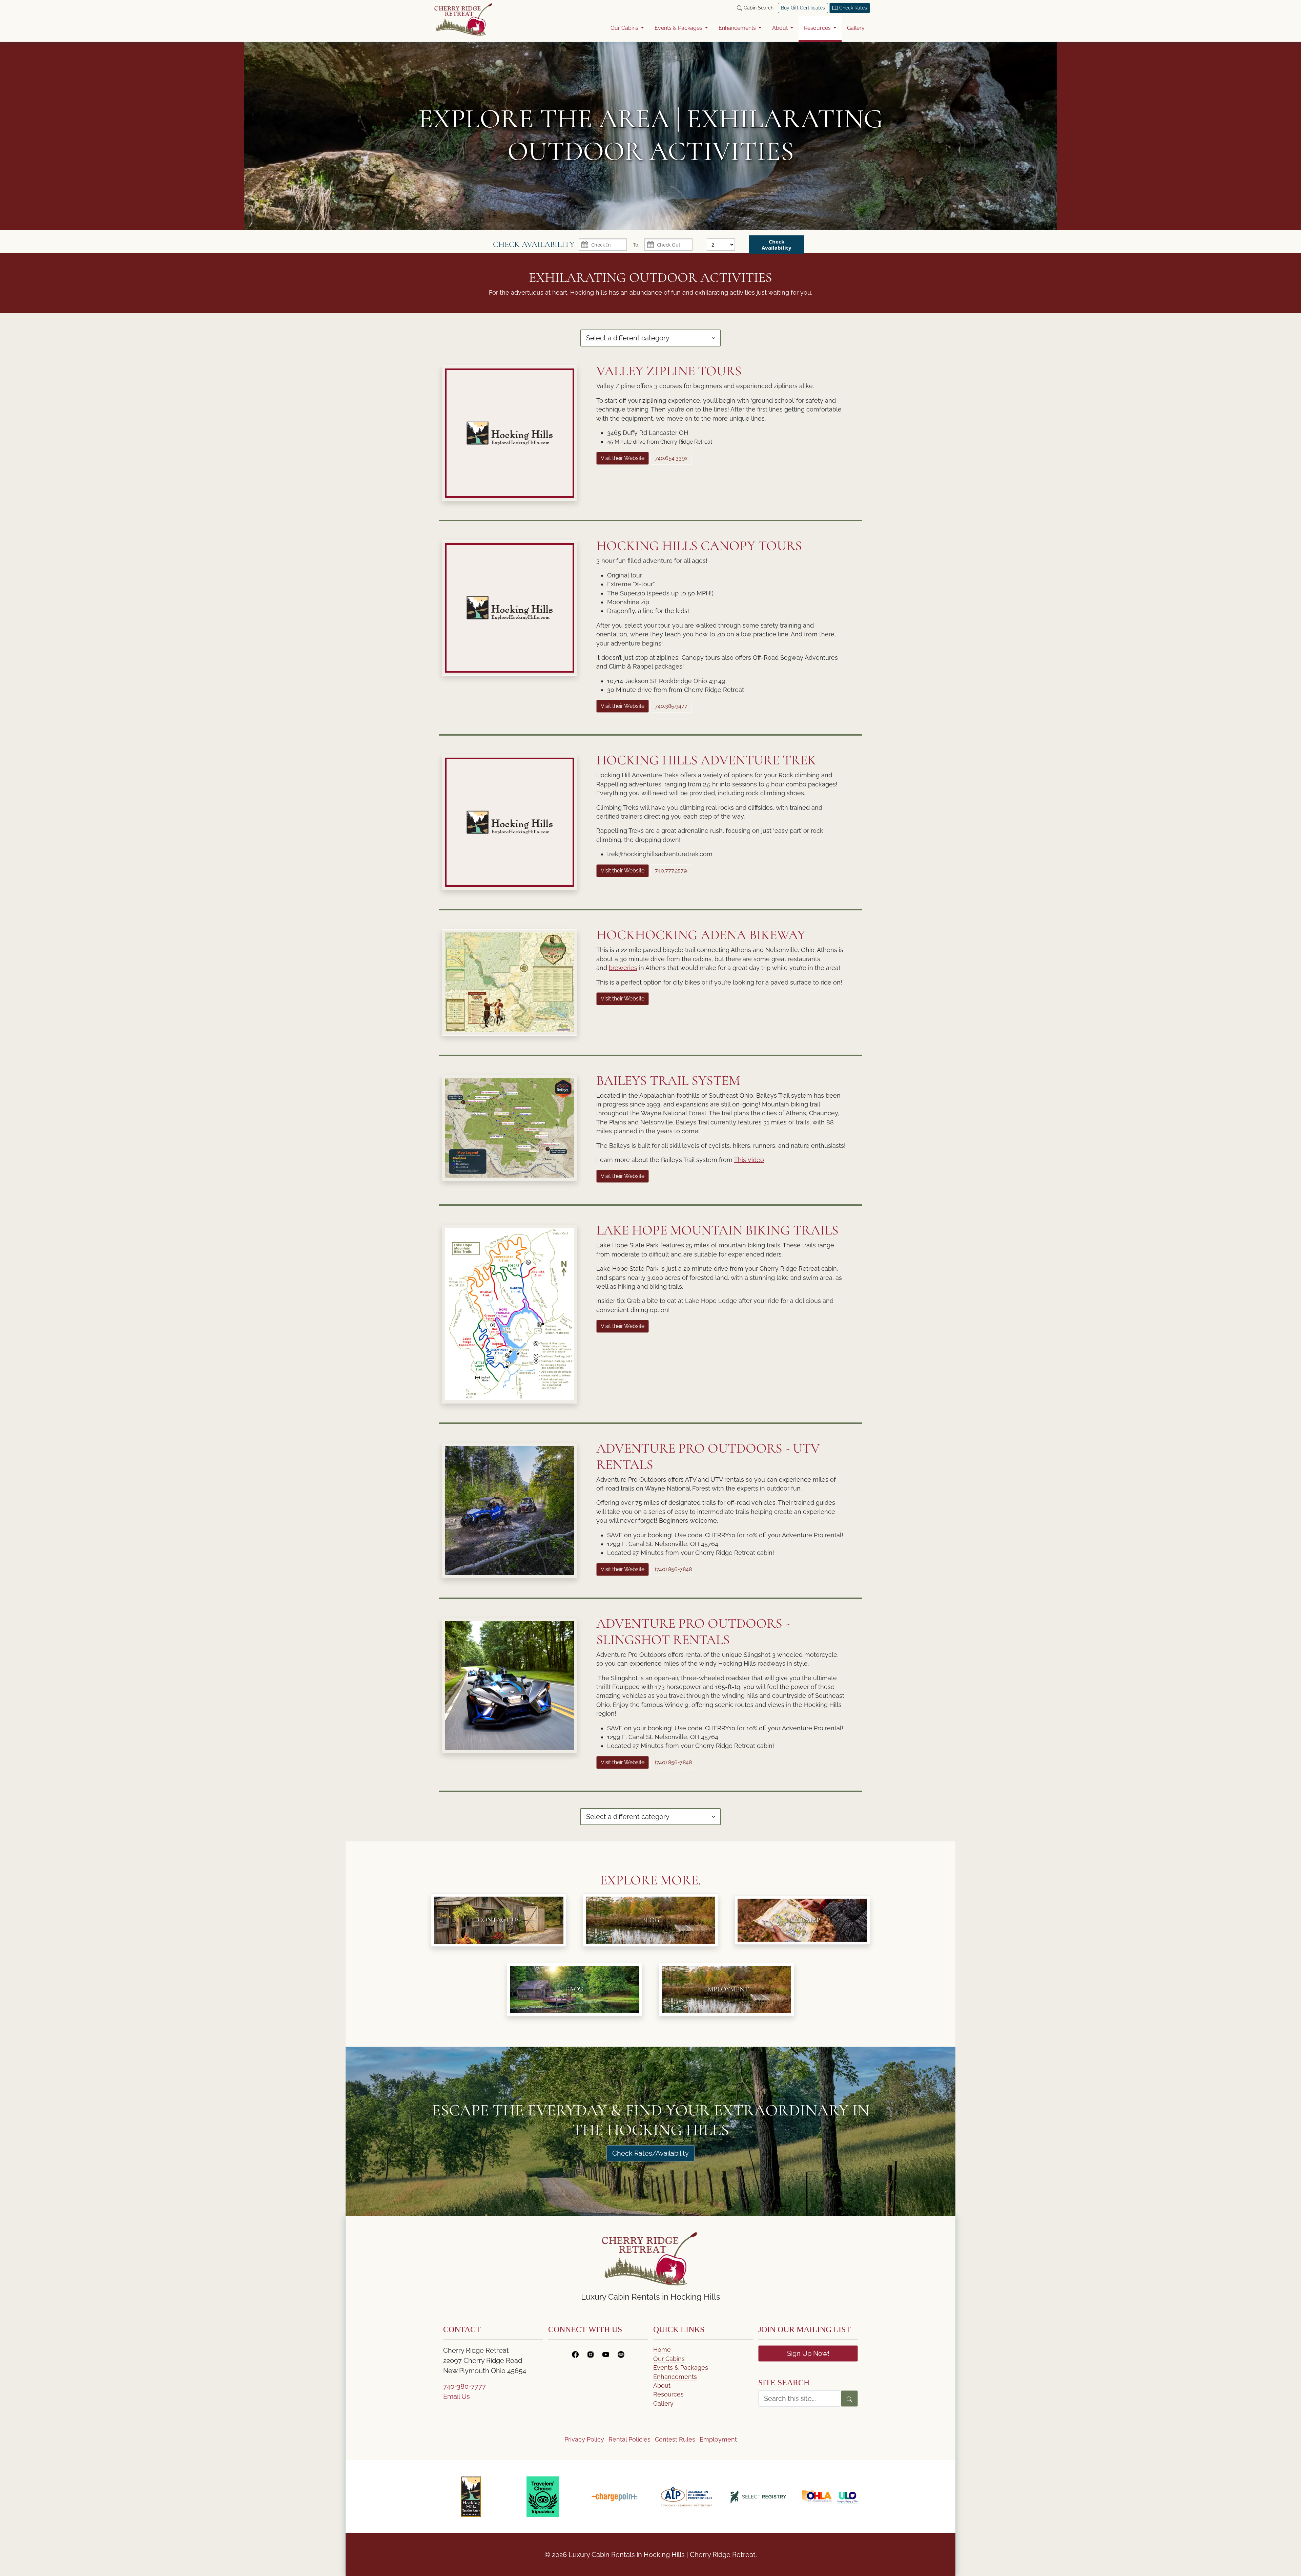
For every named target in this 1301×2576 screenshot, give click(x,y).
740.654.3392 (671, 458)
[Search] (849, 2399)
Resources (668, 2394)
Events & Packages (681, 2368)
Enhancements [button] (738, 28)
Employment (718, 2439)
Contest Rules (675, 2439)
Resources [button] (818, 28)
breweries (623, 968)
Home (662, 2350)
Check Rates (852, 8)
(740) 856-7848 (673, 1569)
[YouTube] (606, 2353)
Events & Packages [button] (679, 28)
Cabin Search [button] (758, 8)
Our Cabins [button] (625, 28)
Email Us (457, 2396)
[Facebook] (575, 2353)
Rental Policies (629, 2439)
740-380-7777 (464, 2386)
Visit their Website (623, 458)
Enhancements (675, 2377)
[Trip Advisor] (621, 2353)
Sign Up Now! (808, 2353)
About (662, 2385)
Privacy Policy (584, 2439)
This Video (749, 1160)
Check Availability (777, 245)
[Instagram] (591, 2353)
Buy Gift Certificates (803, 8)
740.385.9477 (671, 706)
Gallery (856, 28)
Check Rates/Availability (650, 2153)
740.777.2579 (671, 871)
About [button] (781, 28)
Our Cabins (669, 2359)
